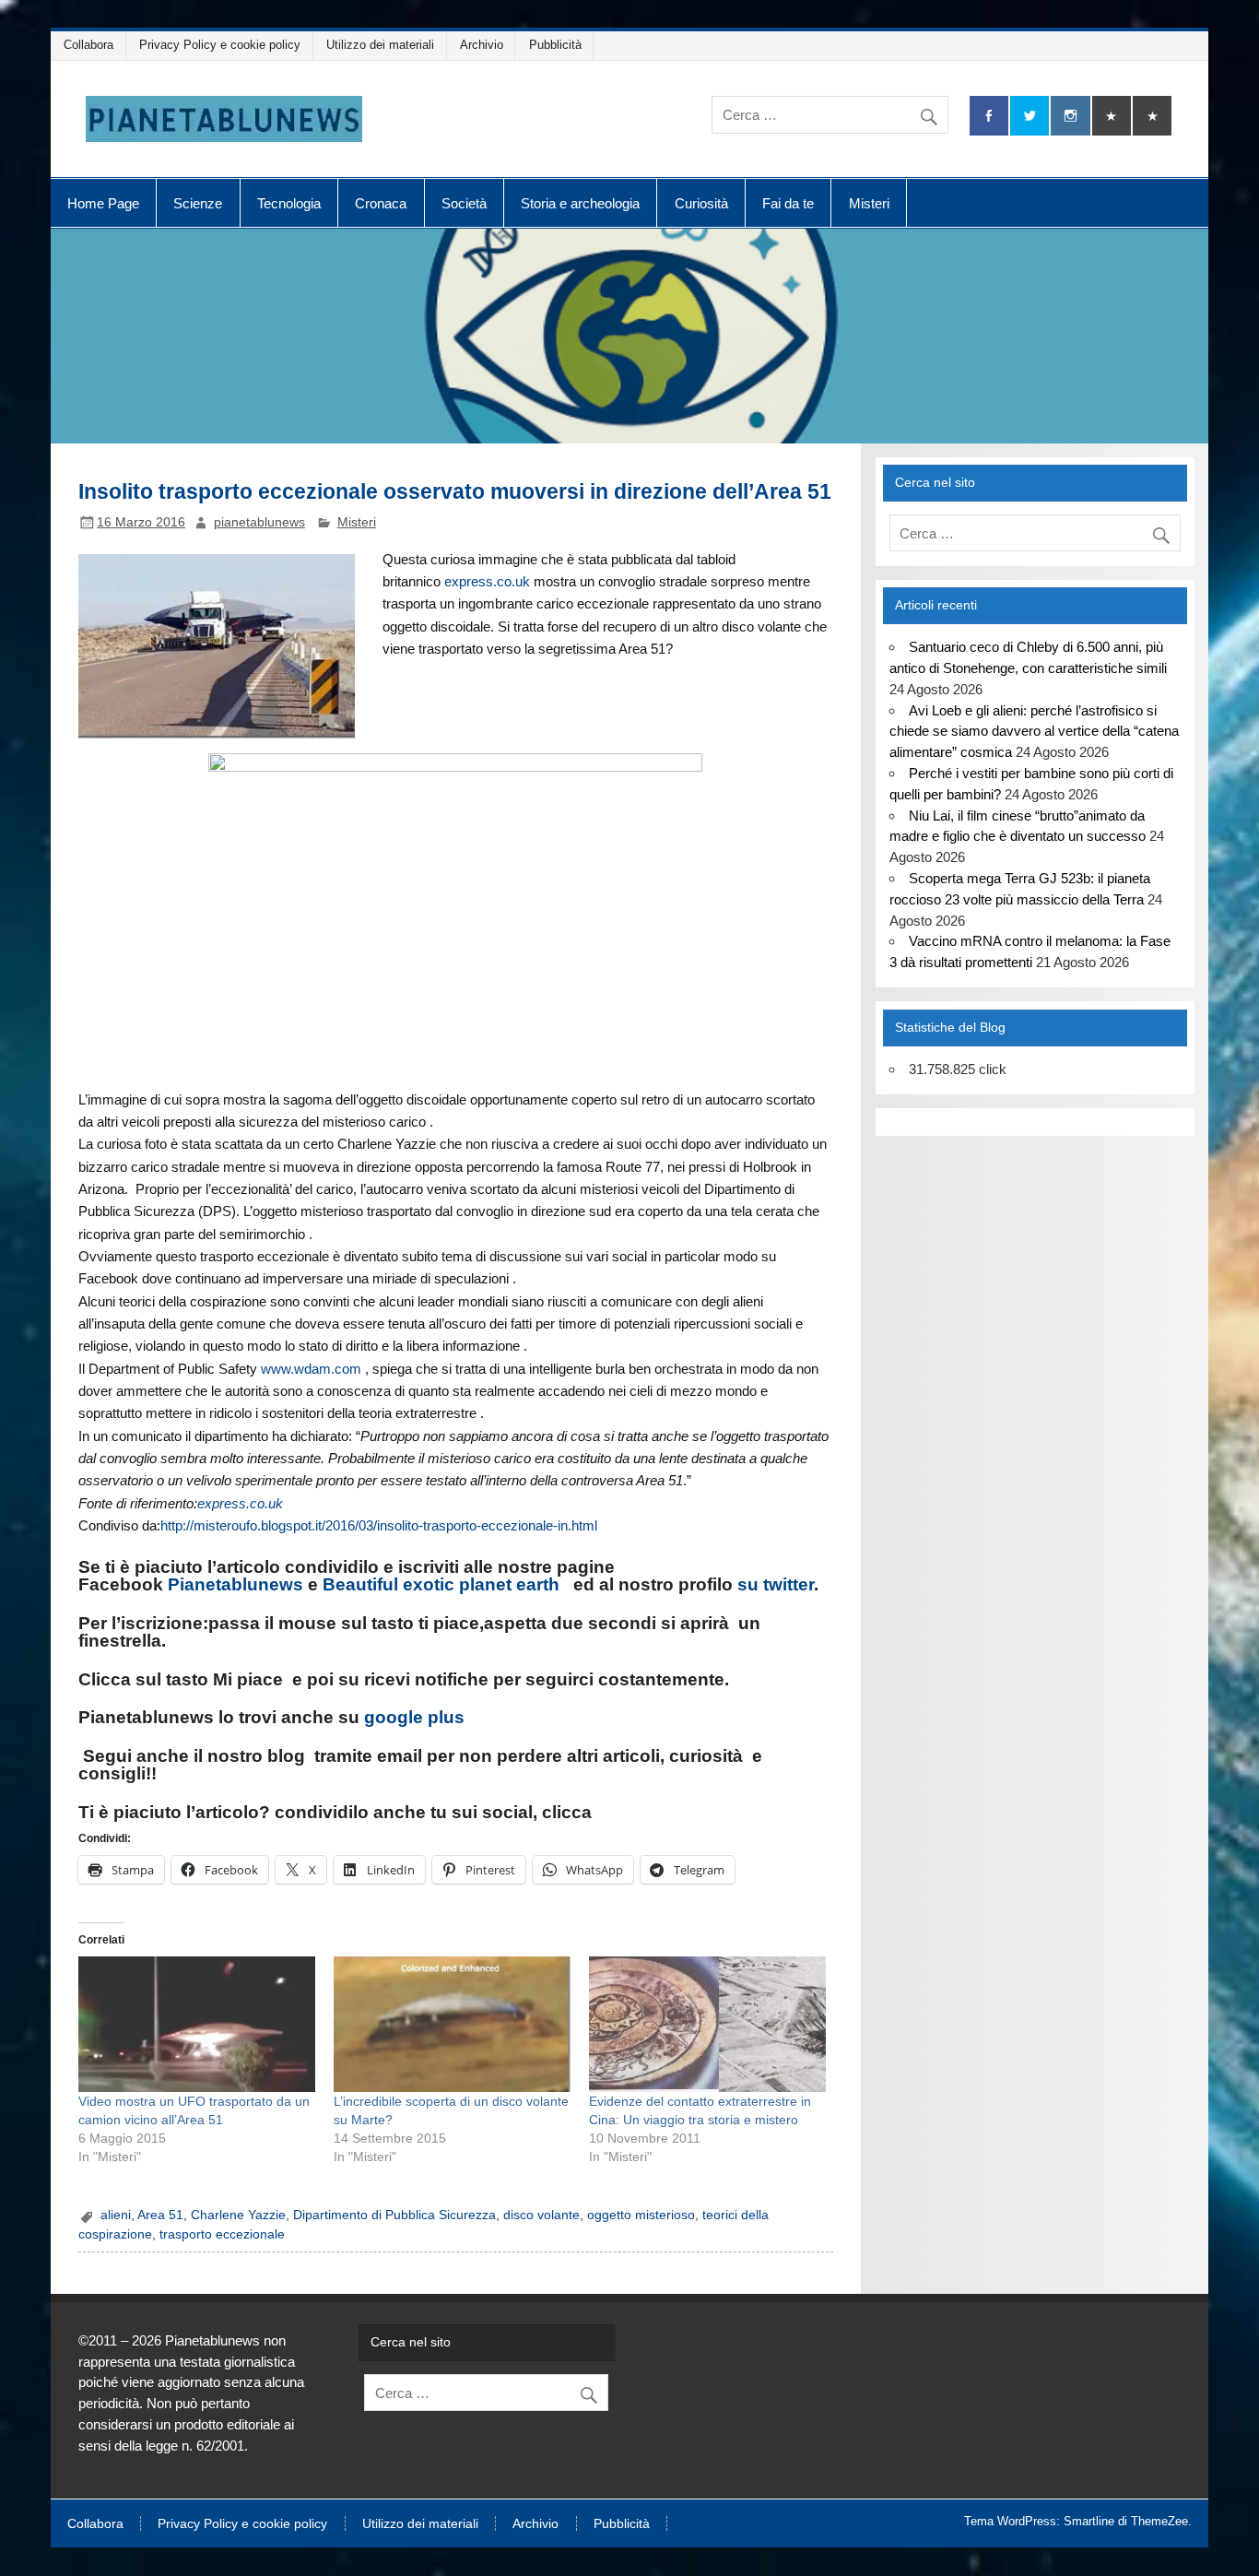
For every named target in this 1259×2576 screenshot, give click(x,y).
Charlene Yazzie (238, 2215)
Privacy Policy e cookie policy (220, 45)
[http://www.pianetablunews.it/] (312, 1756)
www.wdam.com (311, 1369)
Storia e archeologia (580, 203)
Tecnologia (289, 203)
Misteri (869, 203)
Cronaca (381, 203)
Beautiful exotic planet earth (441, 1584)
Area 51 (160, 2215)
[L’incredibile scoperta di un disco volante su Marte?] (452, 2024)
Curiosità (701, 203)
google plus (414, 1717)
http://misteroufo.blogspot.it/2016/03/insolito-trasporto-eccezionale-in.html (379, 1525)
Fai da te (788, 203)
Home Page (103, 203)
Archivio (482, 45)
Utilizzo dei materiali (380, 45)
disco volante (541, 2215)
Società (464, 203)
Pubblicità (555, 45)
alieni (116, 2215)
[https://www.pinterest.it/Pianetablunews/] (1112, 116)
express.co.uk (487, 581)
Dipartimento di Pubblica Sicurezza (394, 2215)
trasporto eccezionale (222, 2234)
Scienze (198, 203)
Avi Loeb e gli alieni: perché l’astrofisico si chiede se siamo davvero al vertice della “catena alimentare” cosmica (1034, 732)
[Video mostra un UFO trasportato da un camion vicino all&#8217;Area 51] (197, 2024)
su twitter (776, 1584)
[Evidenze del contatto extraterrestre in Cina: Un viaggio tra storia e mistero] (707, 2024)
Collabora (88, 45)
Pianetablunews (235, 1584)
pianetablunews (259, 522)
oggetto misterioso (641, 2215)
